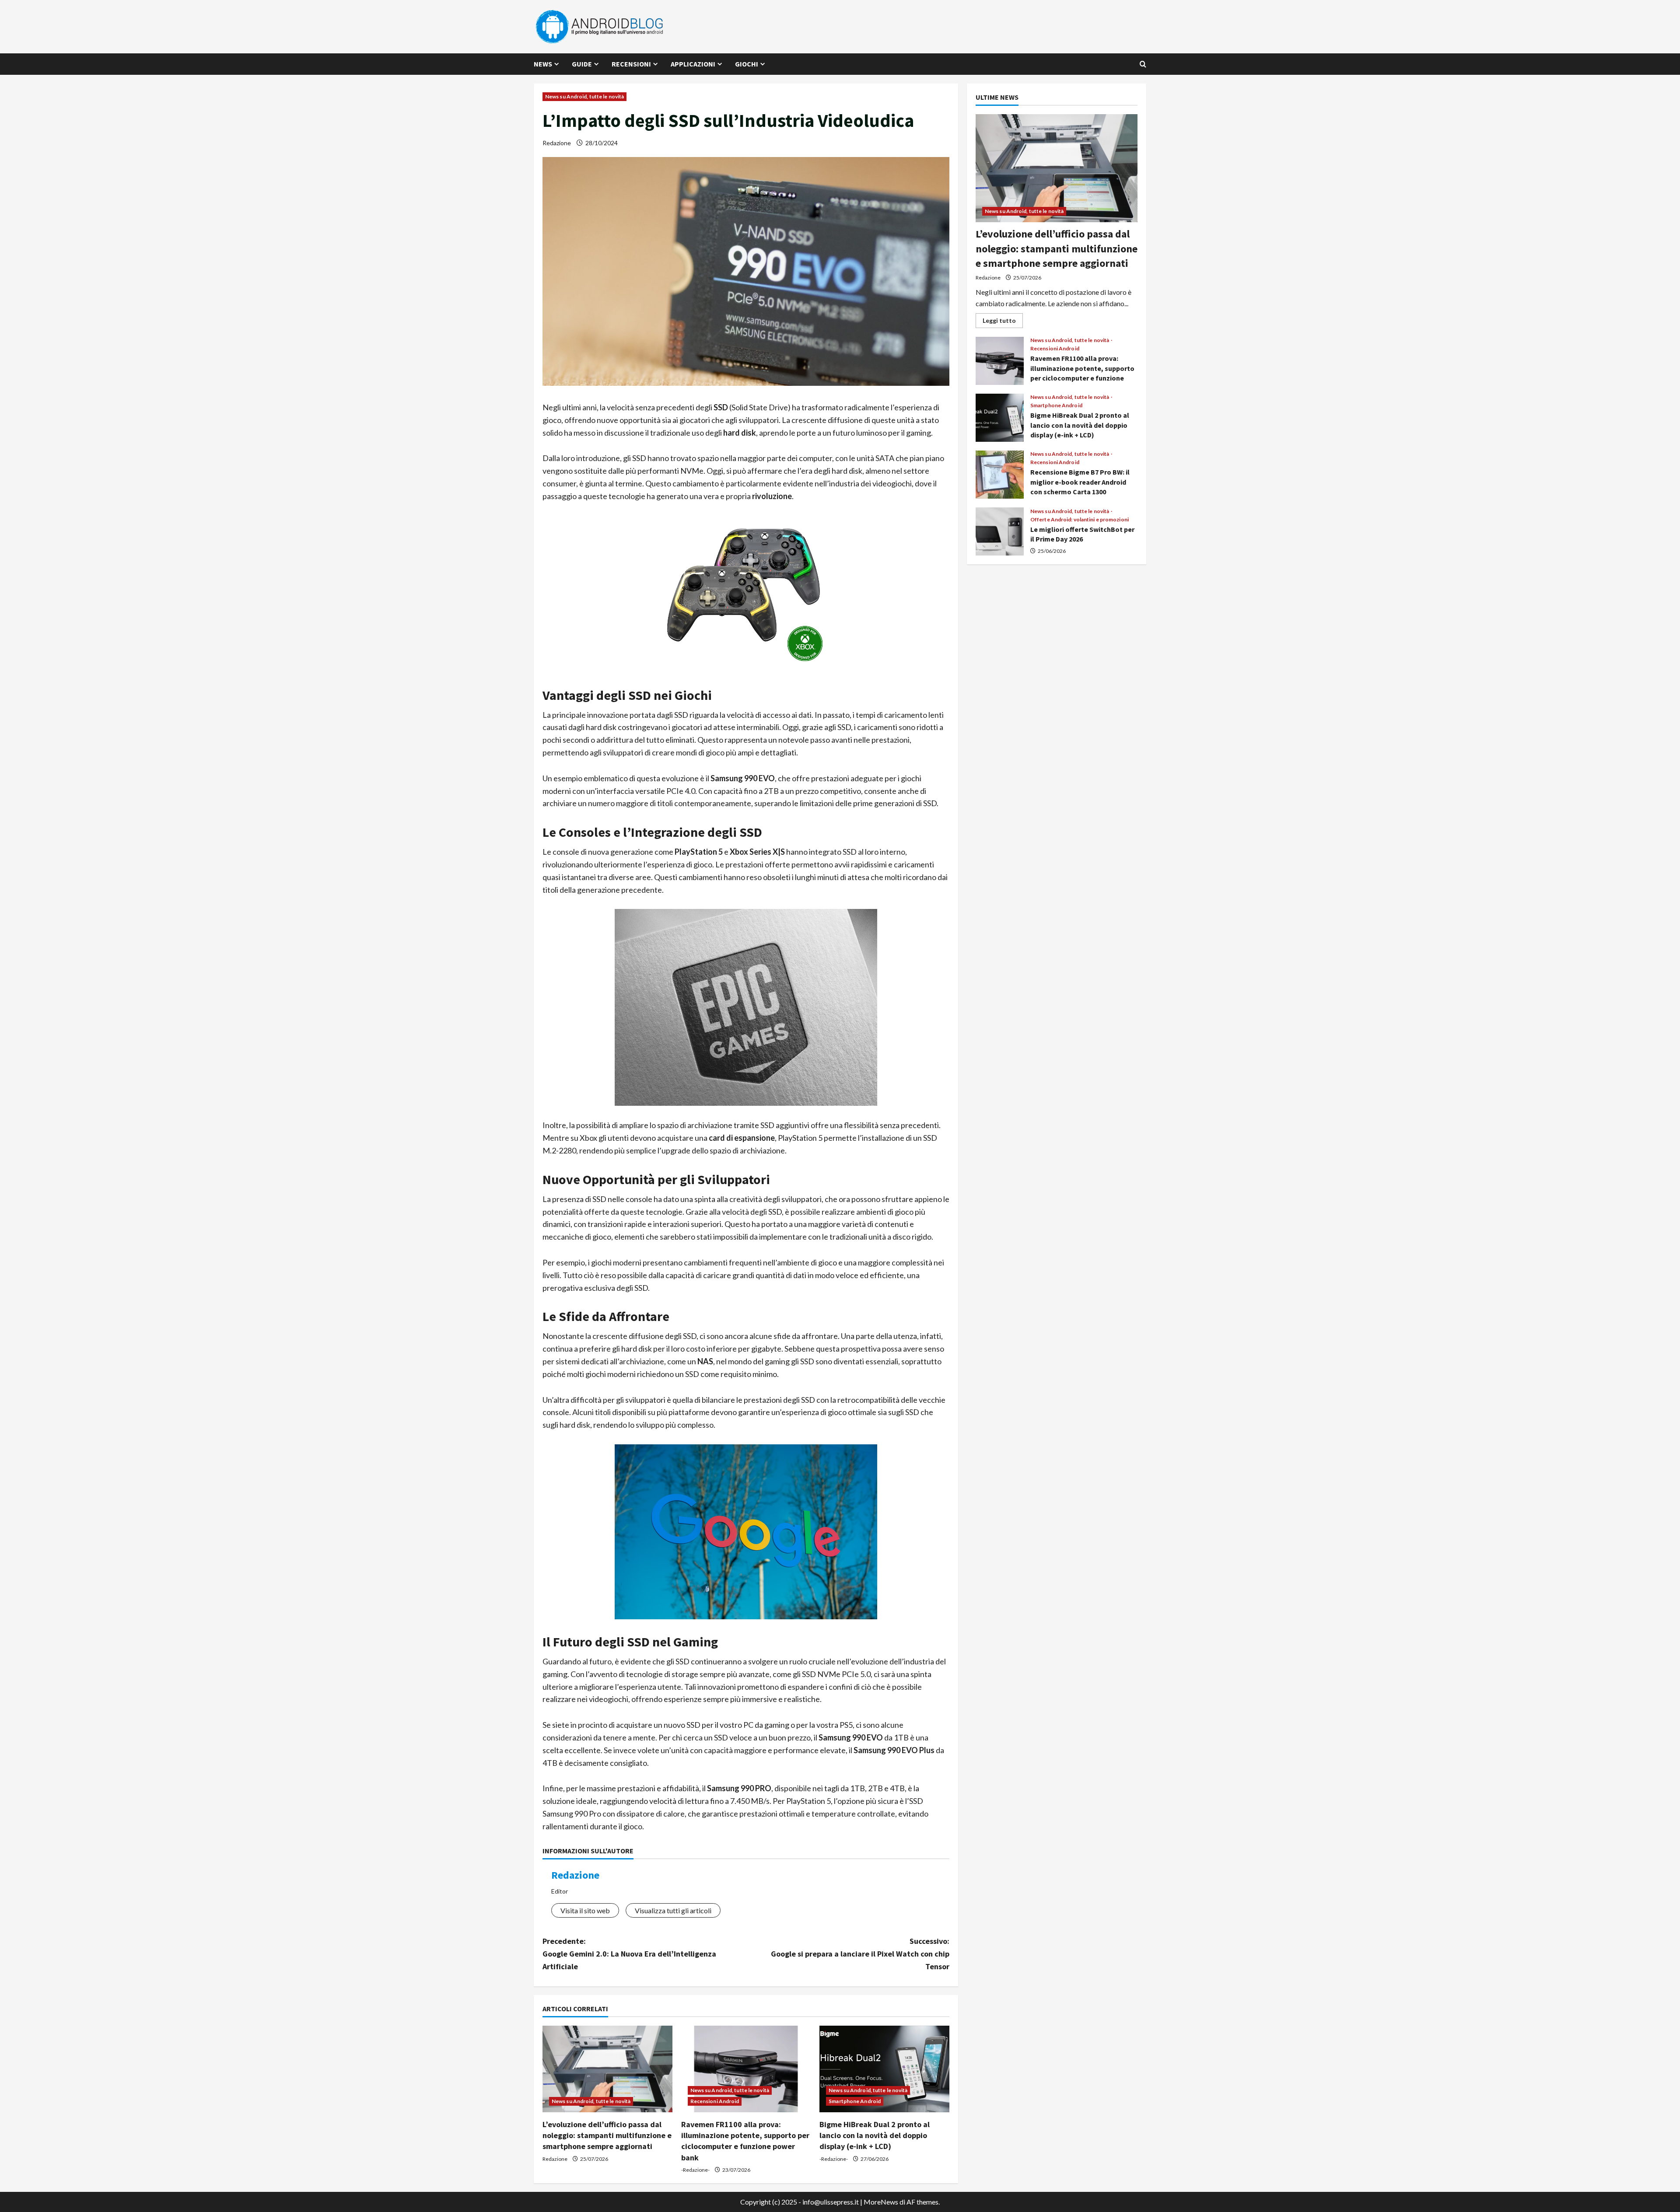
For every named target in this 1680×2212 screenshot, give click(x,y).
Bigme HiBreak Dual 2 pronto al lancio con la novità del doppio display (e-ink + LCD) (875, 2135)
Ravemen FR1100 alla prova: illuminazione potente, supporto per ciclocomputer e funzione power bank (1000, 361)
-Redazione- (695, 2170)
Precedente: (629, 1954)
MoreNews (881, 2202)
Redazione (557, 143)
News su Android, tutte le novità (584, 96)
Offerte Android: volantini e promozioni (1080, 520)
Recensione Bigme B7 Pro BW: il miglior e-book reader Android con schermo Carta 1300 (1000, 475)
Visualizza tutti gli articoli (673, 1910)
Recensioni (631, 64)
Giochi (747, 64)
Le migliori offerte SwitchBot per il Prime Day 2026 (1000, 531)
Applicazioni (693, 64)
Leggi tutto (1003, 322)
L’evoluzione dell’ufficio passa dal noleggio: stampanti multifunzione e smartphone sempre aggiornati (607, 2135)
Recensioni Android (715, 2101)
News (543, 64)
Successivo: (860, 1954)
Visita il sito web (585, 1910)
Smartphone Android (855, 2101)
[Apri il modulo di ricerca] (1143, 64)
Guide (582, 64)
